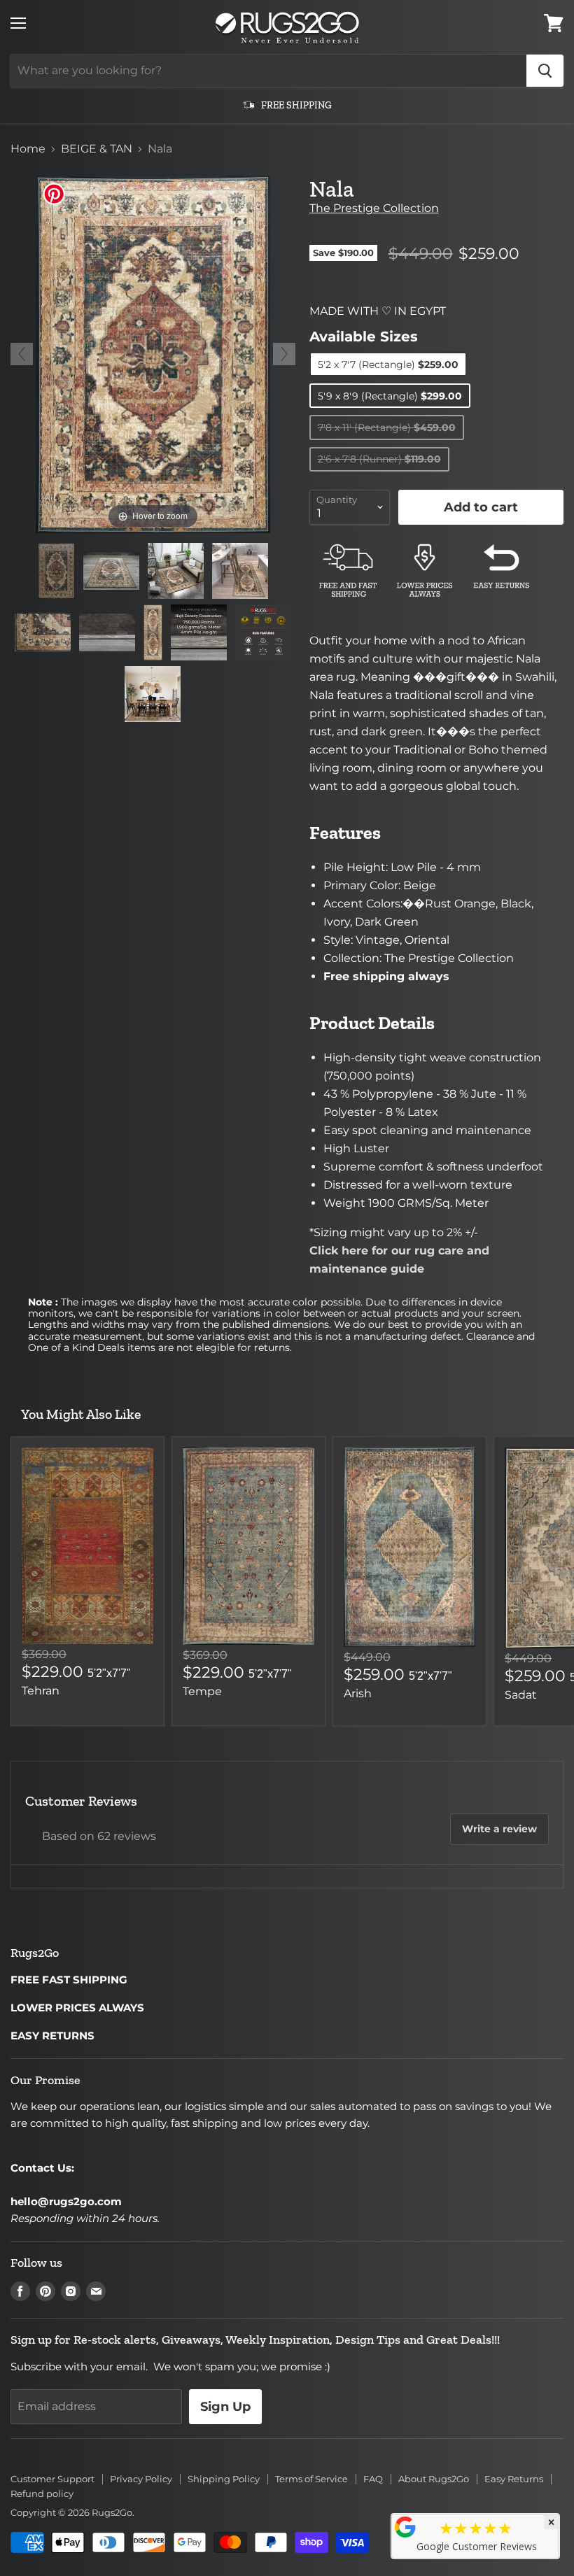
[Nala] (56, 571)
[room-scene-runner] (240, 571)
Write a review (499, 1829)
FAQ (373, 2479)
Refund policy (42, 2493)
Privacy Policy (141, 2479)
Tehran (41, 1691)
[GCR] (405, 2527)
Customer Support (52, 2479)
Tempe (202, 1691)
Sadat (521, 1695)
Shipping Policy (224, 2479)
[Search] (545, 71)
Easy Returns (514, 2479)
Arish (358, 1693)
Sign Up (225, 2407)
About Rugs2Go (434, 2479)
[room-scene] (176, 571)
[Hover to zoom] (153, 354)
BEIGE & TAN (97, 149)
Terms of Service (311, 2479)
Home (28, 149)
